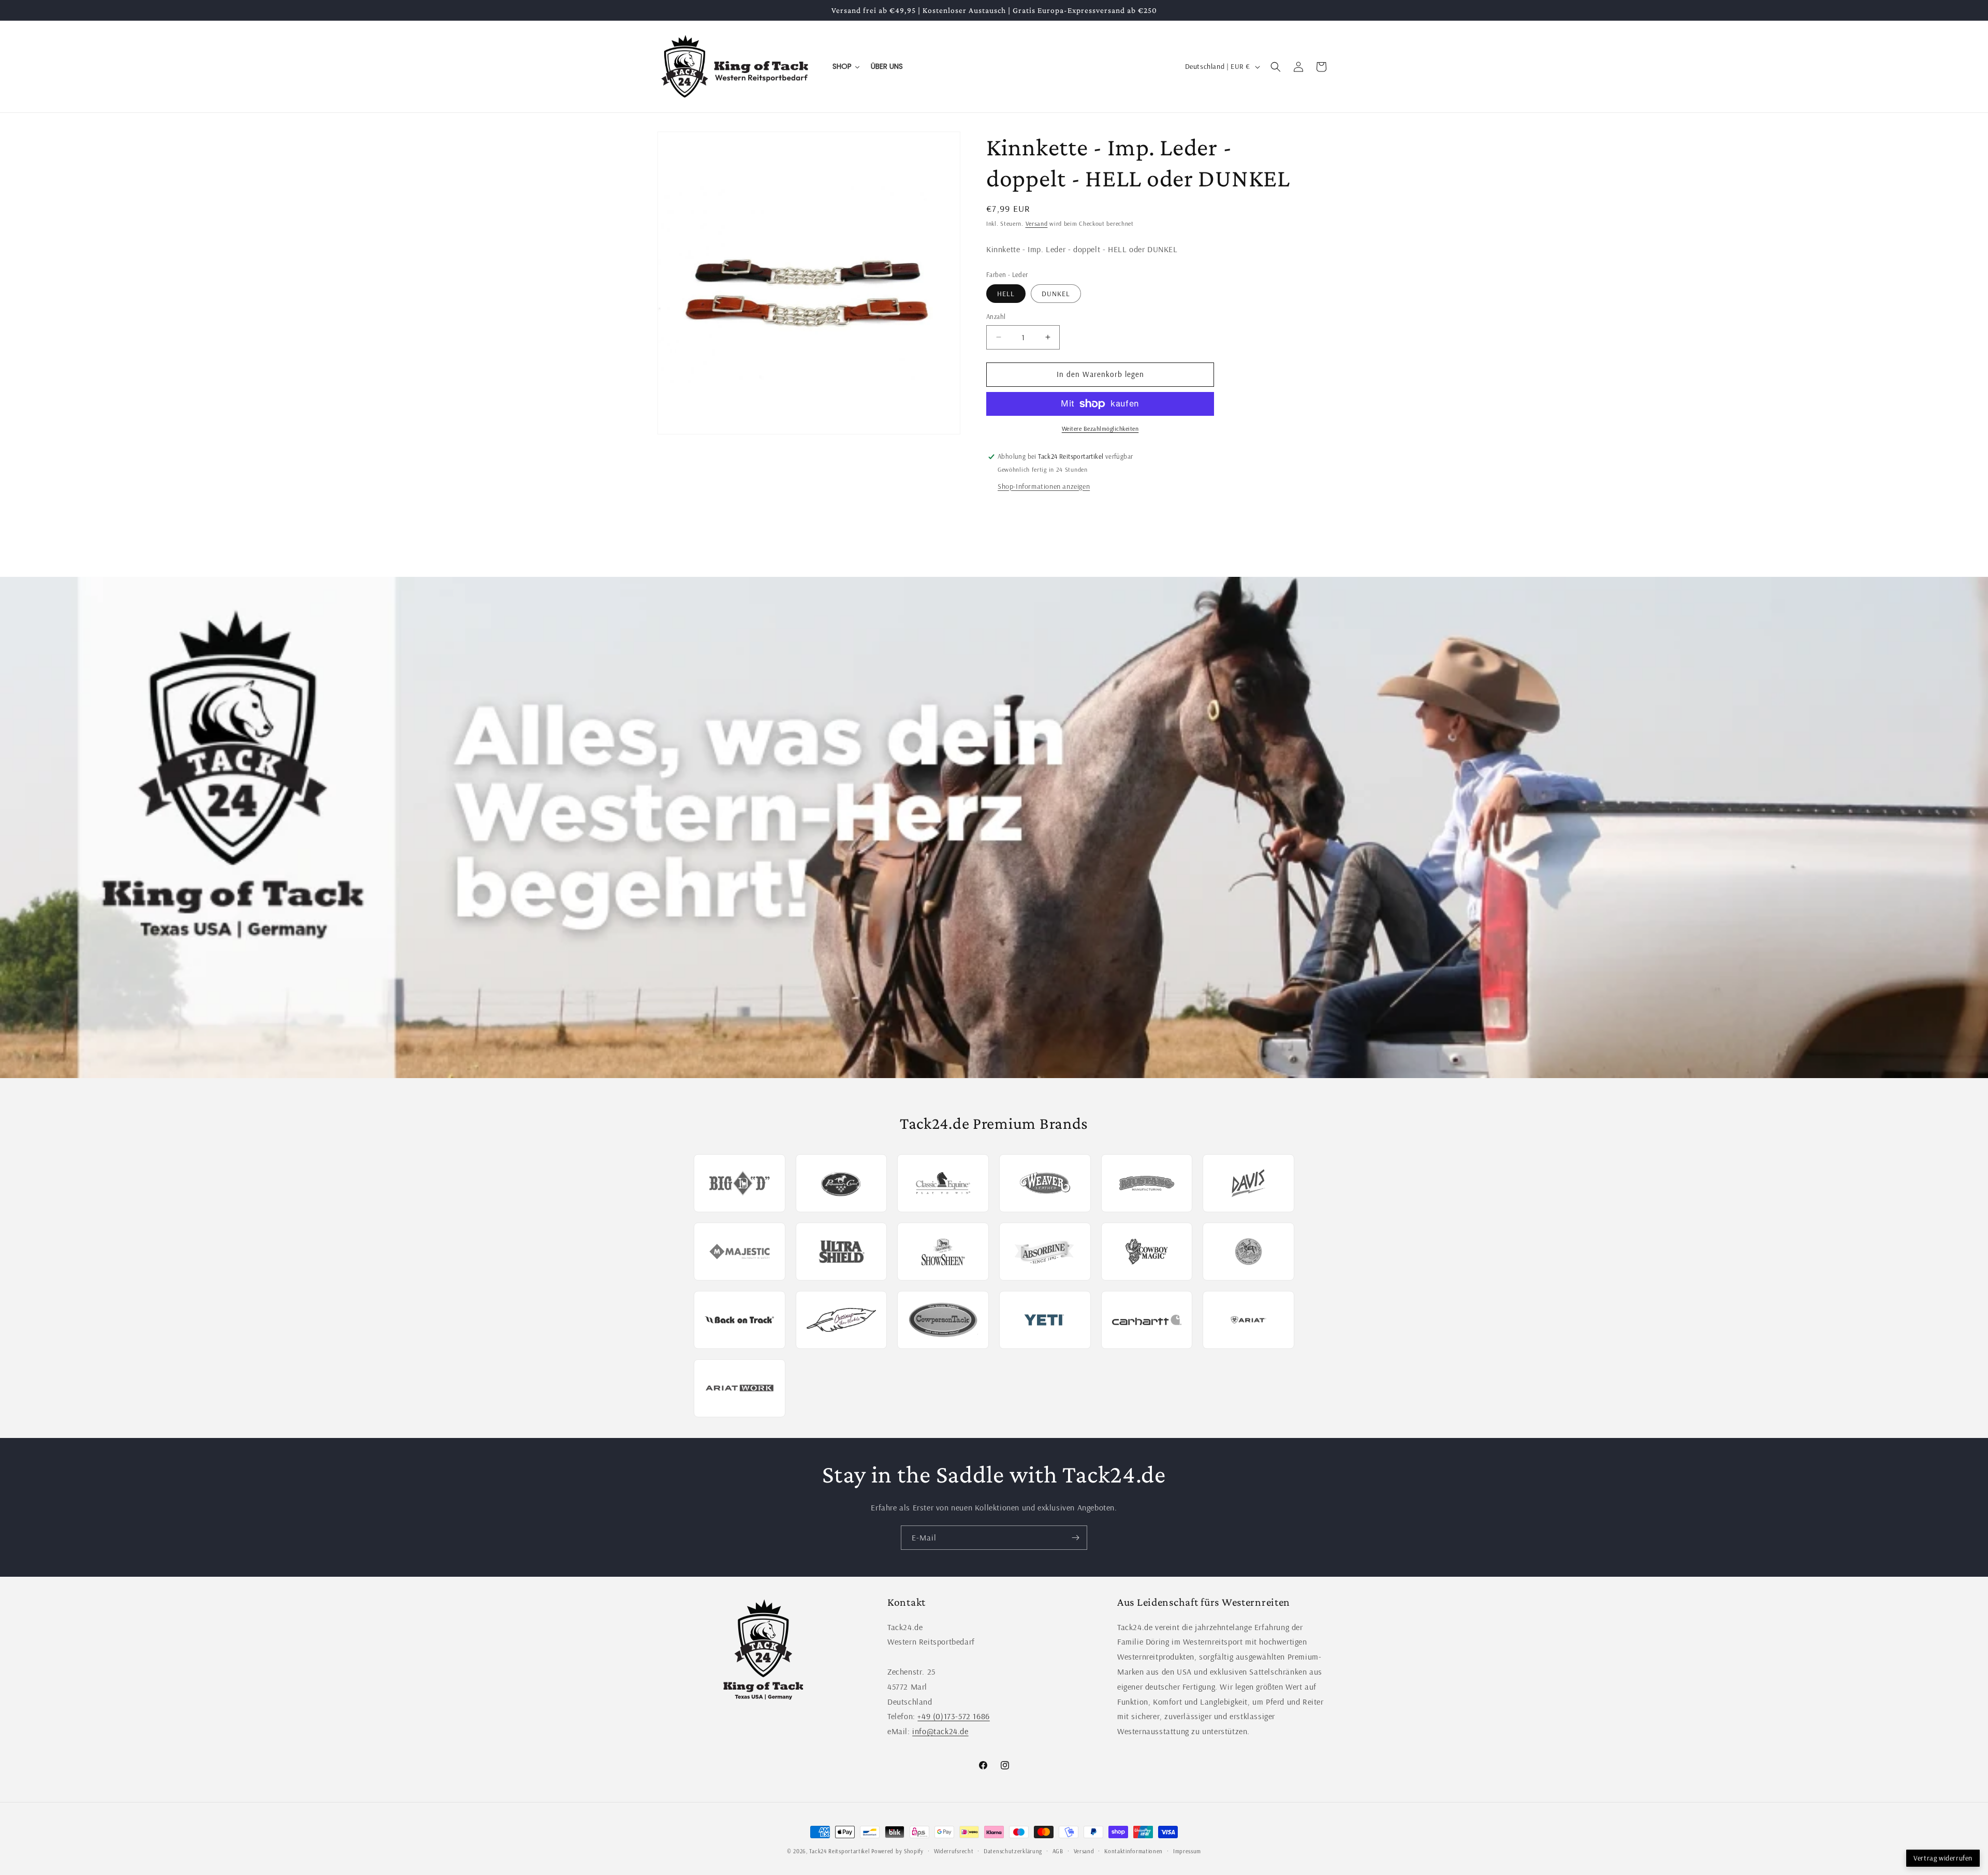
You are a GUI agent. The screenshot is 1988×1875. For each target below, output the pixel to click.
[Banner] (994, 827)
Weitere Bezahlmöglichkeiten (1100, 428)
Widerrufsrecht (954, 1851)
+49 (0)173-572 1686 (953, 1716)
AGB (1058, 1851)
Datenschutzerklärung (1013, 1851)
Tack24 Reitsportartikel (839, 1851)
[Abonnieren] (1075, 1538)
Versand (1037, 223)
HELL (1006, 294)
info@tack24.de (940, 1731)
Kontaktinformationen (1134, 1851)
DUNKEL (1056, 294)
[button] (1276, 67)
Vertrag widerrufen (1943, 1858)
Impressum (1187, 1851)
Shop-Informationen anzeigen (1044, 486)
